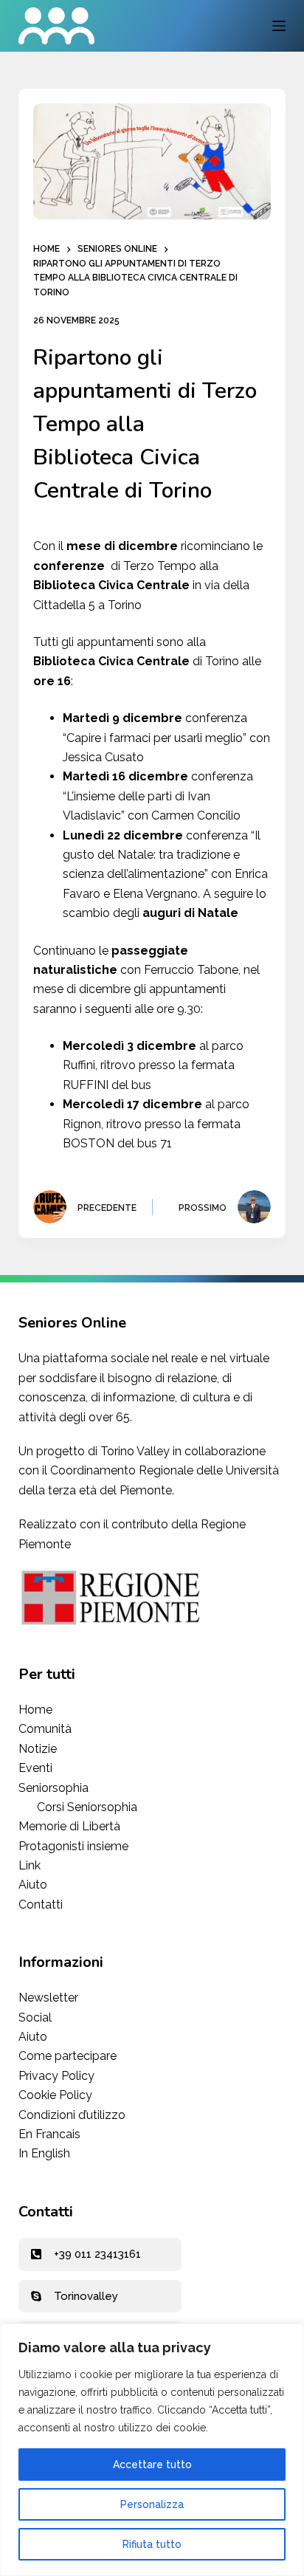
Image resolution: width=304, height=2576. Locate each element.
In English (44, 2153)
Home (35, 1710)
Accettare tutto (152, 2465)
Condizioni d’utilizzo (72, 2115)
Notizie (38, 1749)
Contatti (41, 1904)
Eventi (35, 1768)
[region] (152, 2450)
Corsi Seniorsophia (87, 1807)
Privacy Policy (56, 2076)
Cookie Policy (55, 2095)
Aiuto (33, 1885)
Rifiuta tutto (152, 2544)
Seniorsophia (55, 1788)
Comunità (45, 1729)
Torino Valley (135, 1451)
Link (30, 1865)
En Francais (49, 2134)
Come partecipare (68, 2056)
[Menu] (279, 26)
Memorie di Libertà (69, 1826)
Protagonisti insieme (73, 1846)
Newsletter (48, 1998)
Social (35, 2017)
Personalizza (152, 2504)
